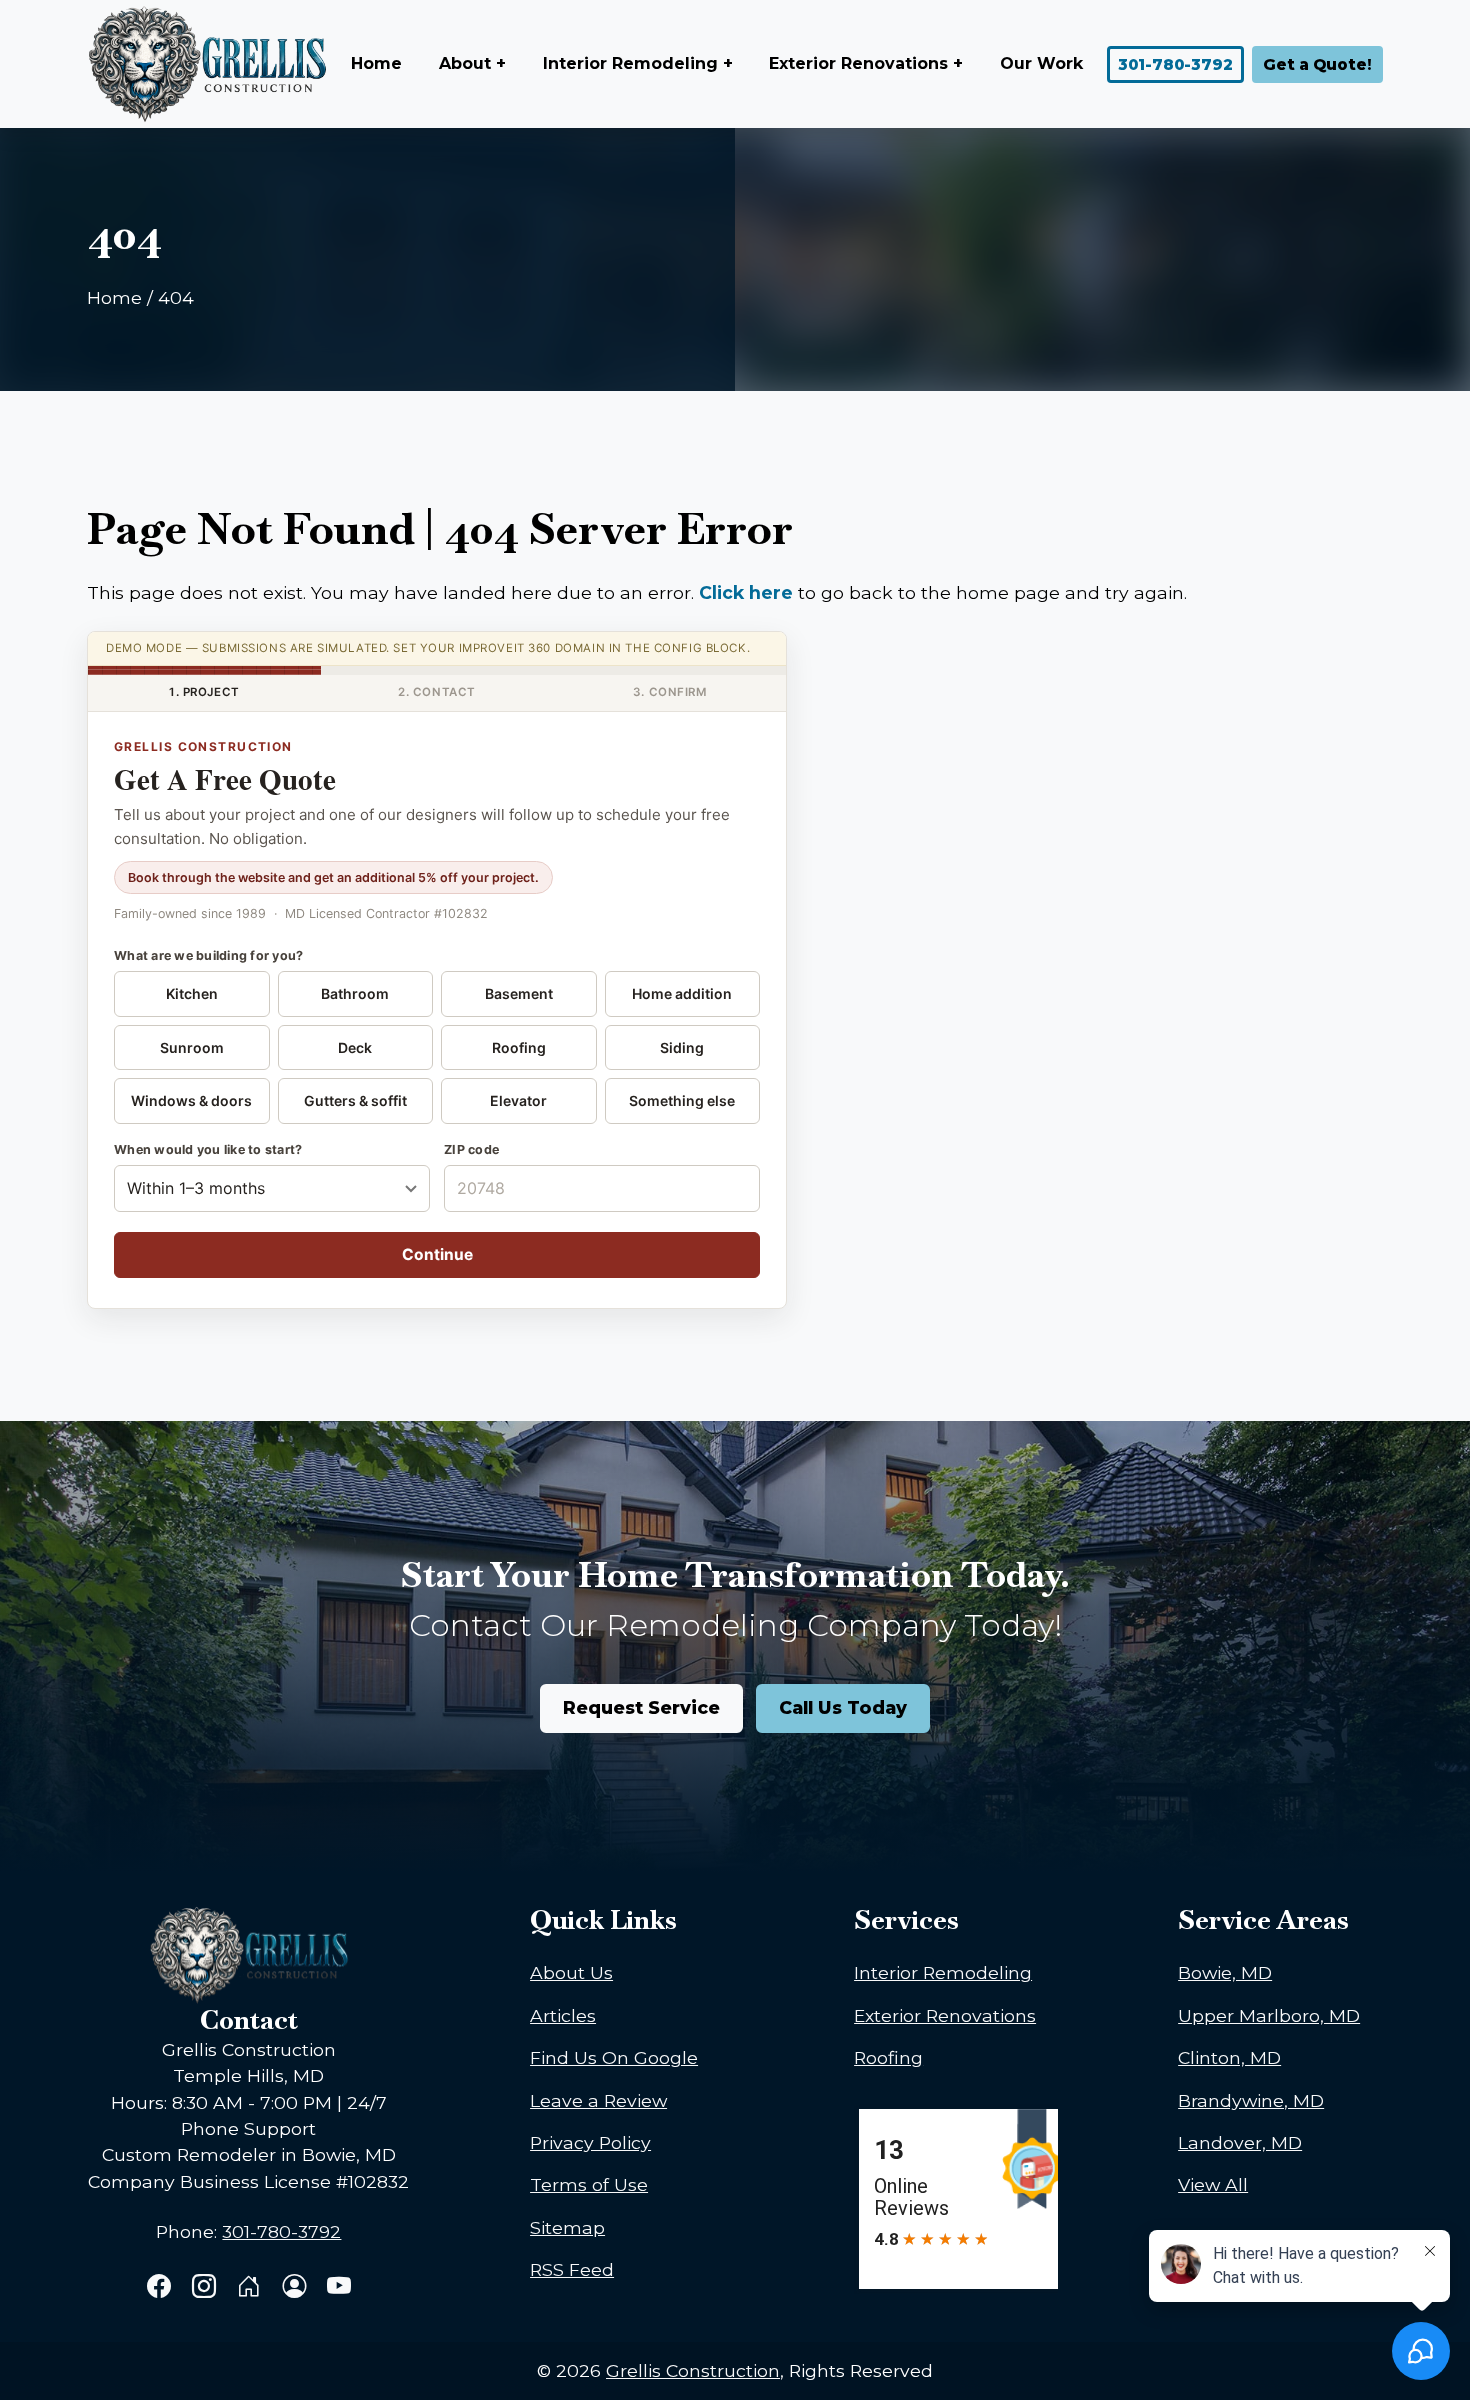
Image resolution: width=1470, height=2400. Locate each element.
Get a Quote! (1317, 64)
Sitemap (567, 2227)
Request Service (641, 1707)
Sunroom (192, 1047)
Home (376, 63)
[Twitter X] (251, 2288)
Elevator (518, 1100)
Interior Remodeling (943, 1972)
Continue (437, 1254)
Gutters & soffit (355, 1100)
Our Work (1041, 63)
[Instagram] (206, 2288)
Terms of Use (589, 2184)
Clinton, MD (1229, 2057)
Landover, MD (1240, 2142)
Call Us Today (843, 1707)
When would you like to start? (208, 1149)
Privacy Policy (590, 2142)
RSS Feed (572, 2269)
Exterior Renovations (945, 2015)
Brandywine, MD (1251, 2100)
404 (176, 297)
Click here (746, 592)
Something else (682, 1100)
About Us (571, 1972)
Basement (519, 993)
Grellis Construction (693, 2370)
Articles (563, 2015)
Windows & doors (191, 1100)
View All (1213, 2184)
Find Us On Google (614, 2057)
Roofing (519, 1047)
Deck (355, 1047)
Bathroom (355, 993)
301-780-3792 (1175, 64)
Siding (682, 1047)
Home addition (682, 993)
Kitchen (192, 993)
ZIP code (471, 1149)
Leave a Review (598, 2100)
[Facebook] (161, 2288)
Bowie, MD (1225, 1972)
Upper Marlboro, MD (1269, 2015)
